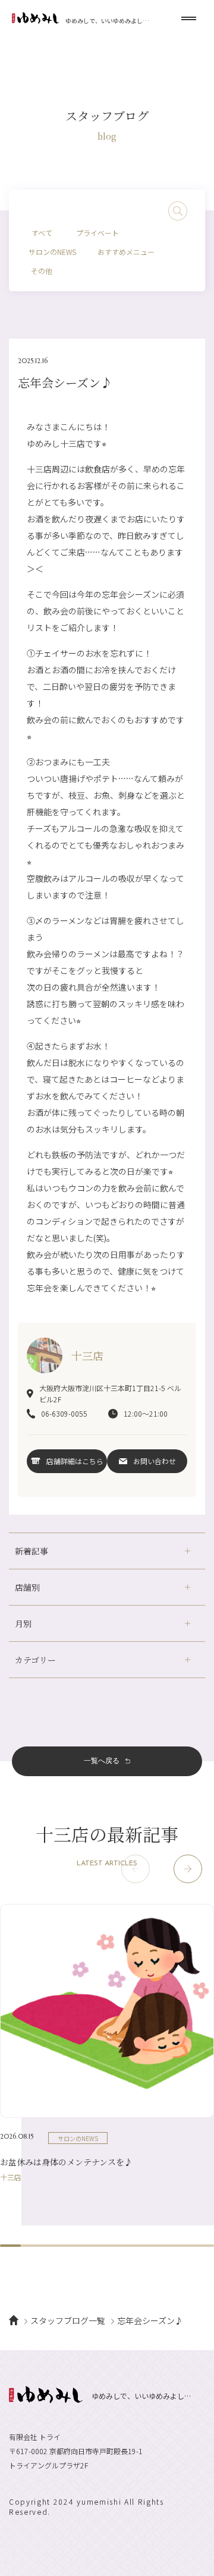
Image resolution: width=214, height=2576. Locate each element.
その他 (42, 271)
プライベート (97, 233)
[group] (107, 2042)
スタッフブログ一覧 (68, 2320)
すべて (42, 233)
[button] (188, 1869)
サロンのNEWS (52, 252)
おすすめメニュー (126, 252)
